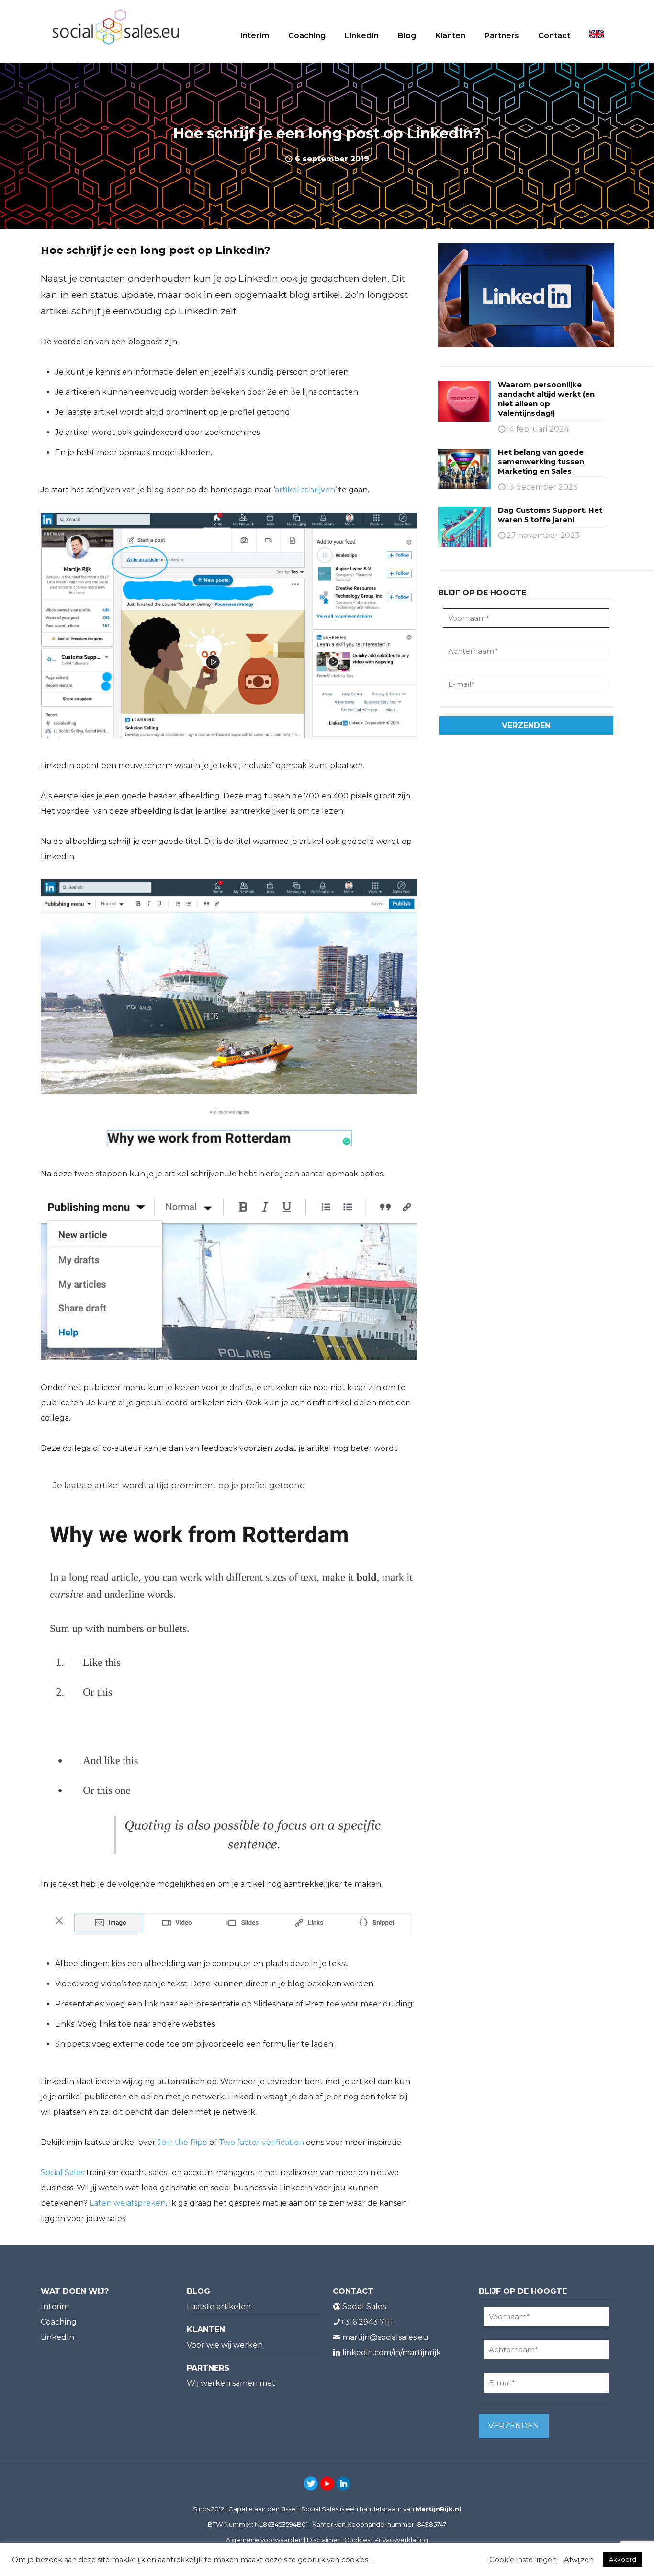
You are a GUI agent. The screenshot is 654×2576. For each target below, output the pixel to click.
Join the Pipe (182, 2142)
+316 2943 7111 (367, 2322)
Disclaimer (323, 2540)
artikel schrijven (305, 490)
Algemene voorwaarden (264, 2540)
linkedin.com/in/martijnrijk (392, 2353)
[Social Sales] (116, 26)
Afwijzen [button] (579, 2560)
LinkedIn (57, 2337)
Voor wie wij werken (225, 2345)
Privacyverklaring (401, 2540)
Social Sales (62, 2172)
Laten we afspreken (127, 2203)
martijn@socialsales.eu (385, 2337)
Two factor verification (261, 2142)
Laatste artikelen (219, 2307)
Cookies (357, 2540)
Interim (55, 2307)
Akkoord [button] (623, 2559)
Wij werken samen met (231, 2383)
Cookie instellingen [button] (523, 2560)
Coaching (59, 2322)
